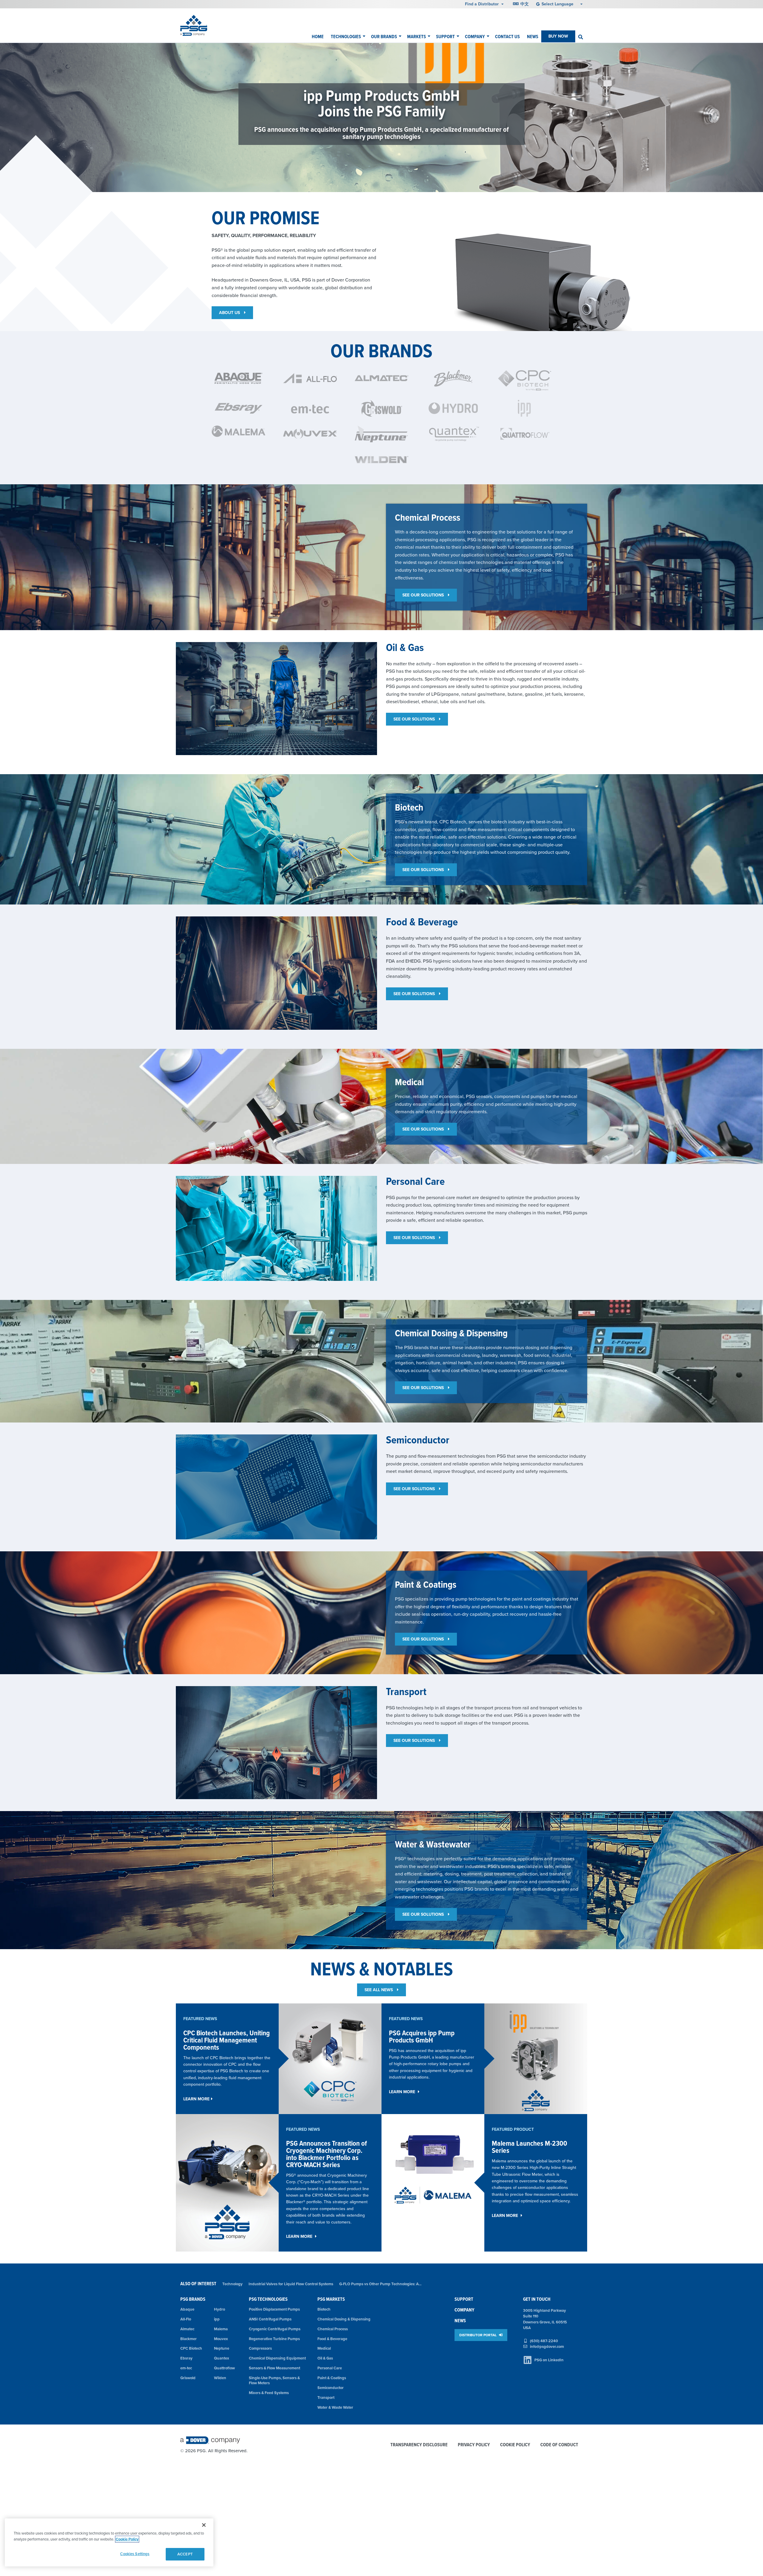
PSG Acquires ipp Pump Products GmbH (422, 2036)
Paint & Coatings (332, 2378)
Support (445, 37)
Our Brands (384, 37)
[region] (109, 2542)
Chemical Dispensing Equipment (277, 2358)
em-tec (186, 2368)
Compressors (260, 2348)
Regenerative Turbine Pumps (274, 2339)
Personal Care (330, 2368)
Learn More (196, 2099)
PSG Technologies (268, 2299)
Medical (324, 2348)
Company (475, 37)
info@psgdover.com (547, 2347)
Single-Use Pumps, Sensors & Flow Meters (274, 2380)
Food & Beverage (332, 2339)
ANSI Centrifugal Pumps (270, 2319)
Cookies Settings (135, 2554)
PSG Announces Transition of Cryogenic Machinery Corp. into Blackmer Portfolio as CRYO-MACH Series (327, 2154)
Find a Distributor (482, 4)
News (533, 37)
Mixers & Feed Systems (269, 2393)
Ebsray (186, 2358)
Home (318, 37)
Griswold (188, 2378)
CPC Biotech (191, 2348)
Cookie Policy (515, 2445)
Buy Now (558, 36)
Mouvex (221, 2339)
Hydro (220, 2309)
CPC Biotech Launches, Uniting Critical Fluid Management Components (227, 2040)
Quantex (222, 2358)
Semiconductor (331, 2388)
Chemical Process (333, 2329)
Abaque (187, 2309)
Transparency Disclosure (419, 2445)
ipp (217, 2319)
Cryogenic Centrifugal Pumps (275, 2329)
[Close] (204, 2525)
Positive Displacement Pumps (274, 2309)
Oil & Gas (325, 2358)
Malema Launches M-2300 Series (529, 2147)
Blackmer (189, 2339)
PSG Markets (331, 2299)
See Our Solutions (424, 595)
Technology (232, 2284)
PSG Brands (193, 2299)
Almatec (187, 2329)
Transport (326, 2398)
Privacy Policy (474, 2445)
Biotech (324, 2309)
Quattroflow (224, 2368)
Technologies (346, 37)
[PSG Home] (194, 25)
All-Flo (186, 2319)
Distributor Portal (478, 2335)
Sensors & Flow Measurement (275, 2368)
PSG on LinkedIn (549, 2360)
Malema (221, 2329)
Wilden (220, 2378)
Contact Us (507, 37)
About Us (230, 313)
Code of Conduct (559, 2445)
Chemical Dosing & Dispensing (344, 2319)
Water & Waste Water (335, 2407)
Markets (417, 37)
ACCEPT (185, 2554)
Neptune (222, 2348)
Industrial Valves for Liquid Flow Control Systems (291, 2284)
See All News (379, 1990)
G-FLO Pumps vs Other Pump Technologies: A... (380, 2284)
